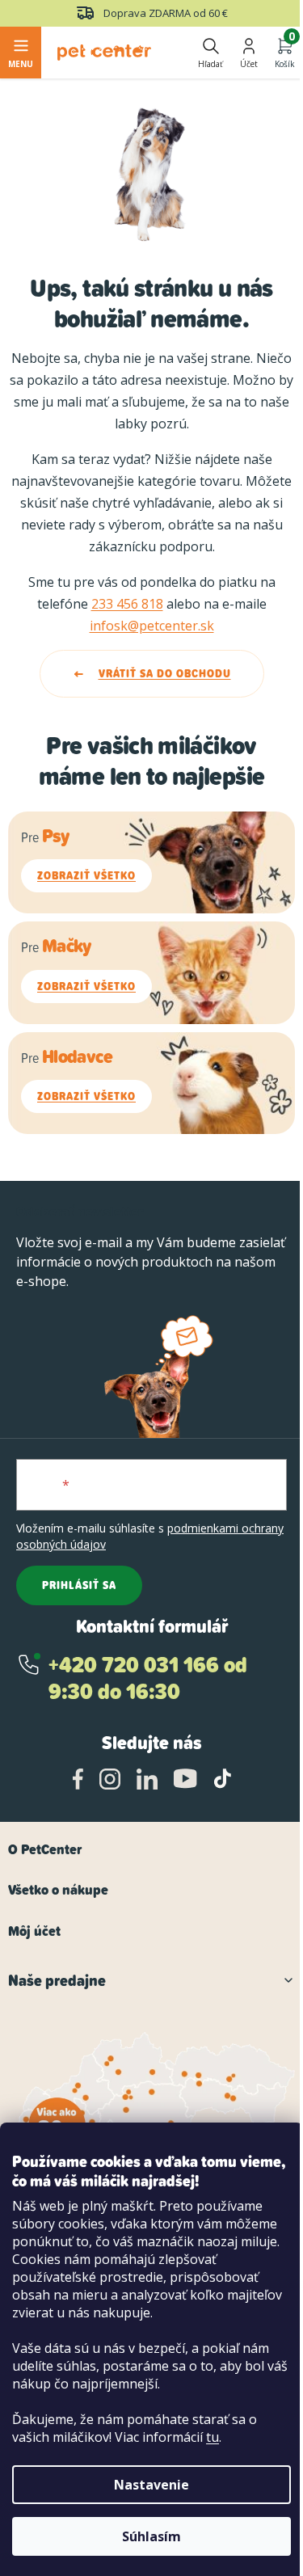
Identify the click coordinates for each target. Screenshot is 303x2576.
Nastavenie (151, 2485)
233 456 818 (127, 604)
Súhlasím (151, 2536)
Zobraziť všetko (86, 875)
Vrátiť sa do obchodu (165, 673)
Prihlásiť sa (79, 1585)
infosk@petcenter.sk (152, 626)
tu (213, 2437)
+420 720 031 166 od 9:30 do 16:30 (148, 1678)
